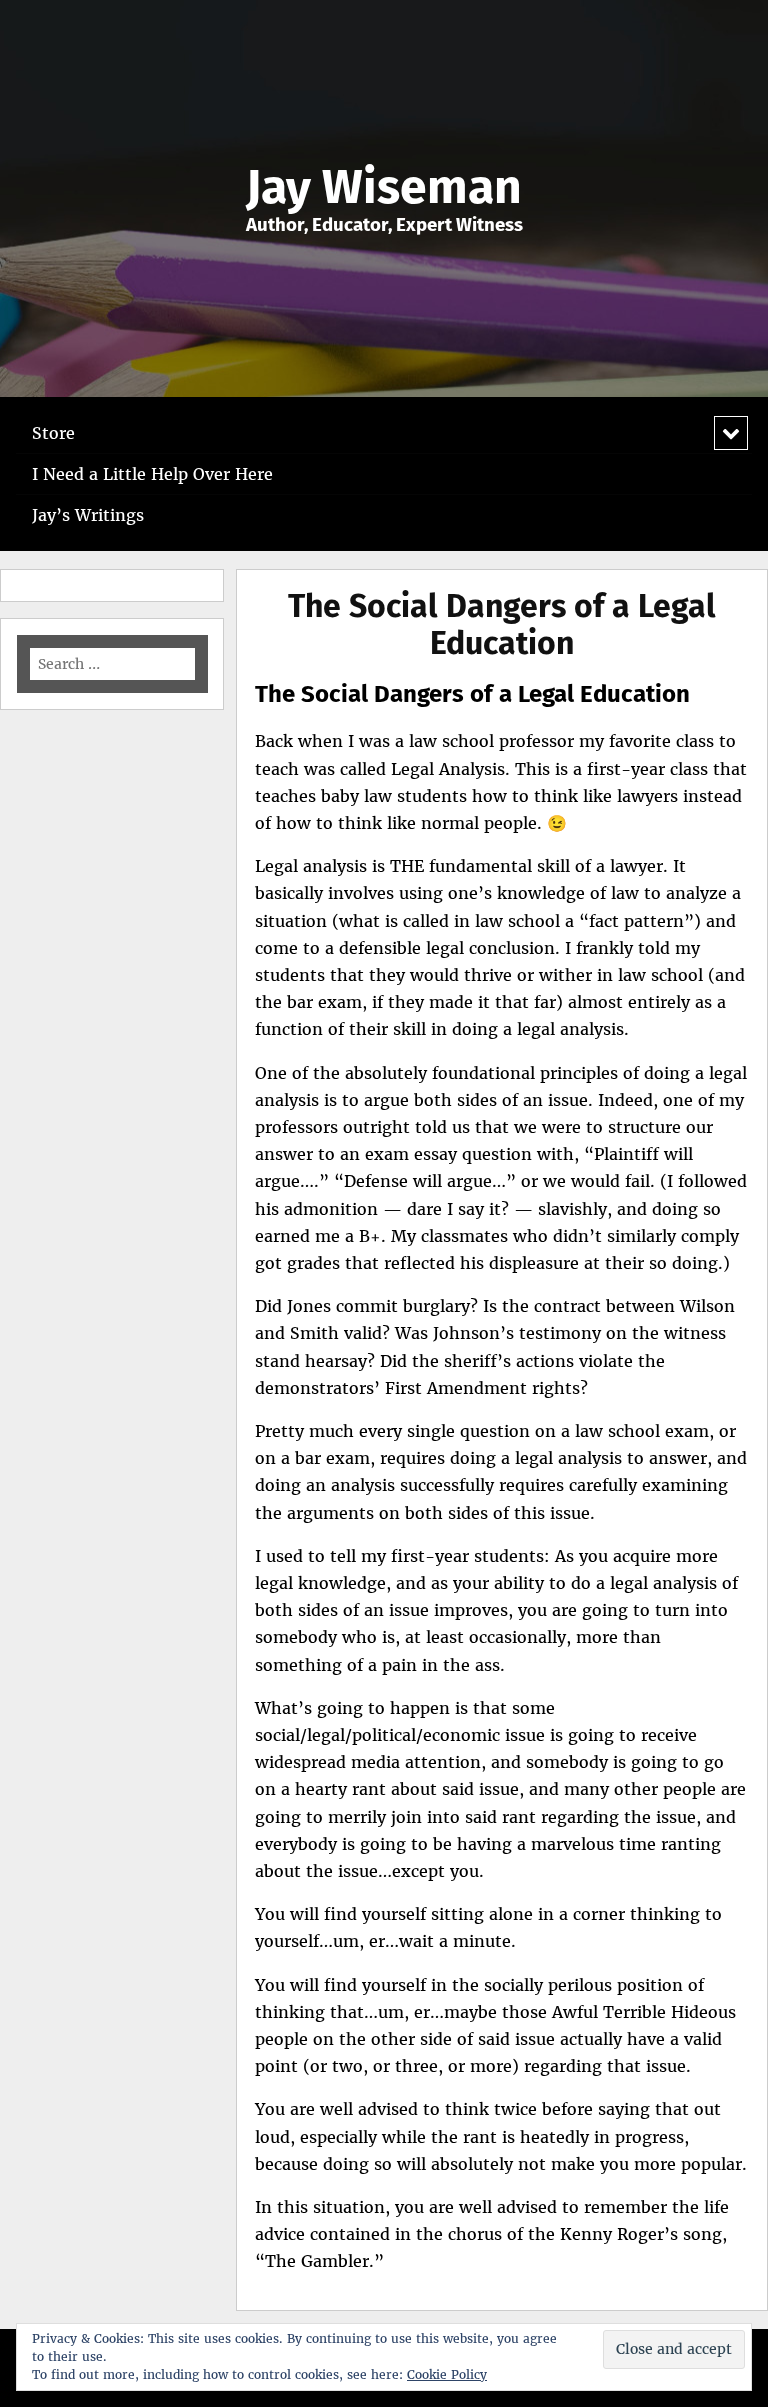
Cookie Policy (447, 2374)
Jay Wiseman (384, 187)
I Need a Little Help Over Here (152, 474)
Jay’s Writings (88, 515)
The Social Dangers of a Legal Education (502, 624)
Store (53, 433)
